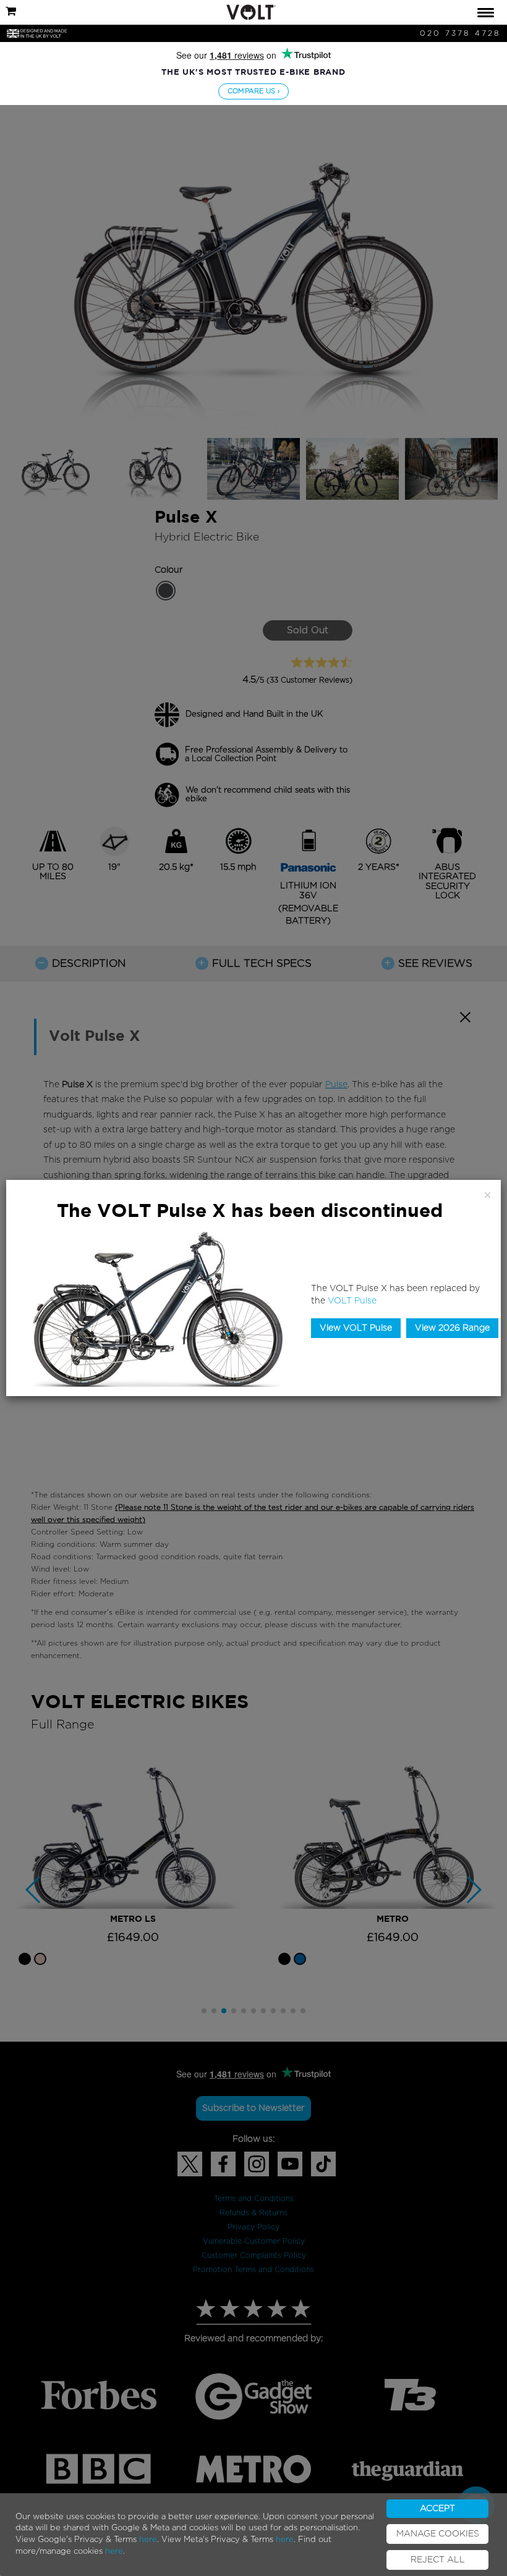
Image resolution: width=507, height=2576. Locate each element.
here (148, 2540)
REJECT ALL (438, 2560)
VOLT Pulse (352, 1301)
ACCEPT (437, 2509)
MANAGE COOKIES (438, 2534)
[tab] (253, 12)
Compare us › (254, 91)
